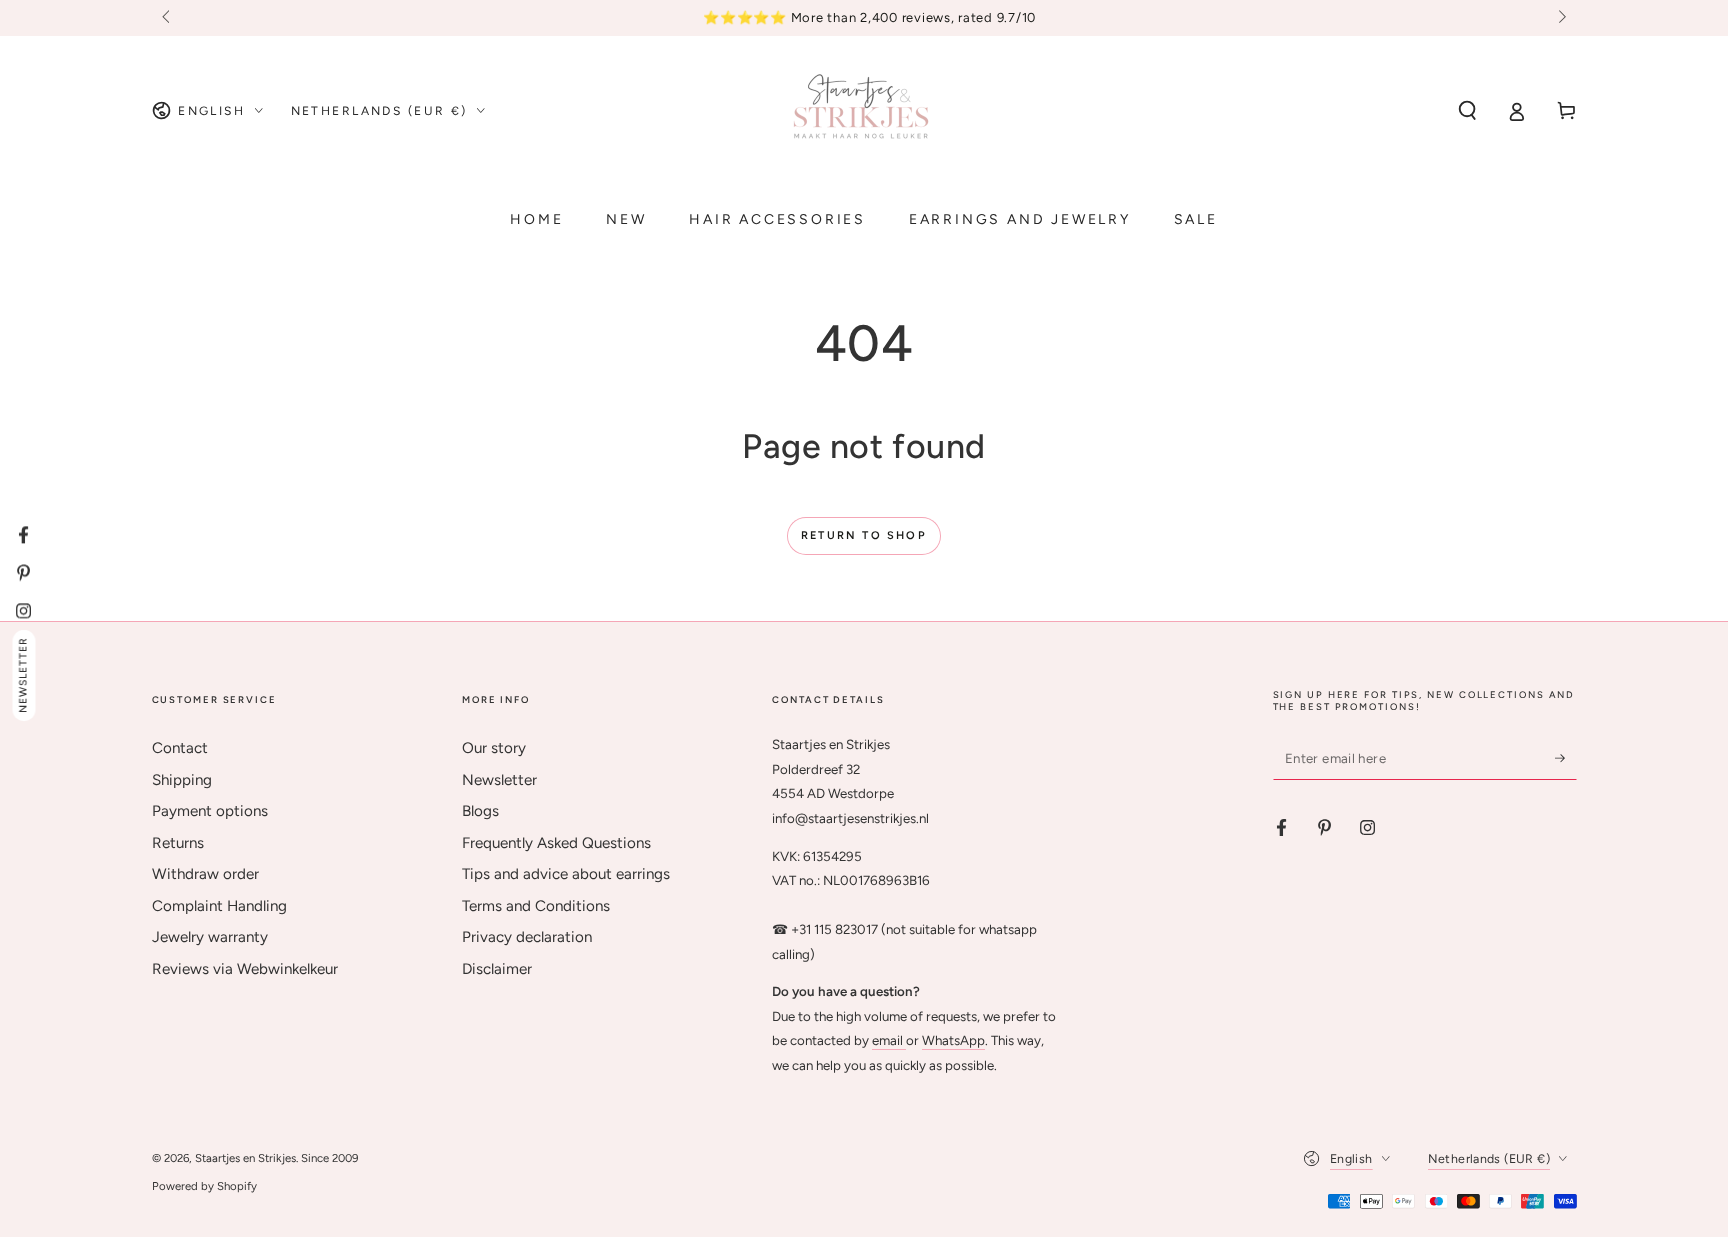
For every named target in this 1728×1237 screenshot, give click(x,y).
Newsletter (499, 780)
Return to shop (864, 535)
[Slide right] (1560, 18)
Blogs (480, 811)
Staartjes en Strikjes (245, 1158)
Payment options (210, 811)
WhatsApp (953, 1040)
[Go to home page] (864, 111)
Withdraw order (205, 874)
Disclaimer (497, 969)
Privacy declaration (527, 937)
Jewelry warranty (210, 937)
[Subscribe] (1566, 758)
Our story (494, 748)
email (889, 1040)
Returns (178, 843)
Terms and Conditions (536, 906)
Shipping (182, 780)
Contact (180, 748)
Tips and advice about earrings (566, 874)
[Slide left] (168, 18)
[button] (1467, 111)
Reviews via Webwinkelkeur (245, 969)
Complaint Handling (219, 906)
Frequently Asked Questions (556, 843)
